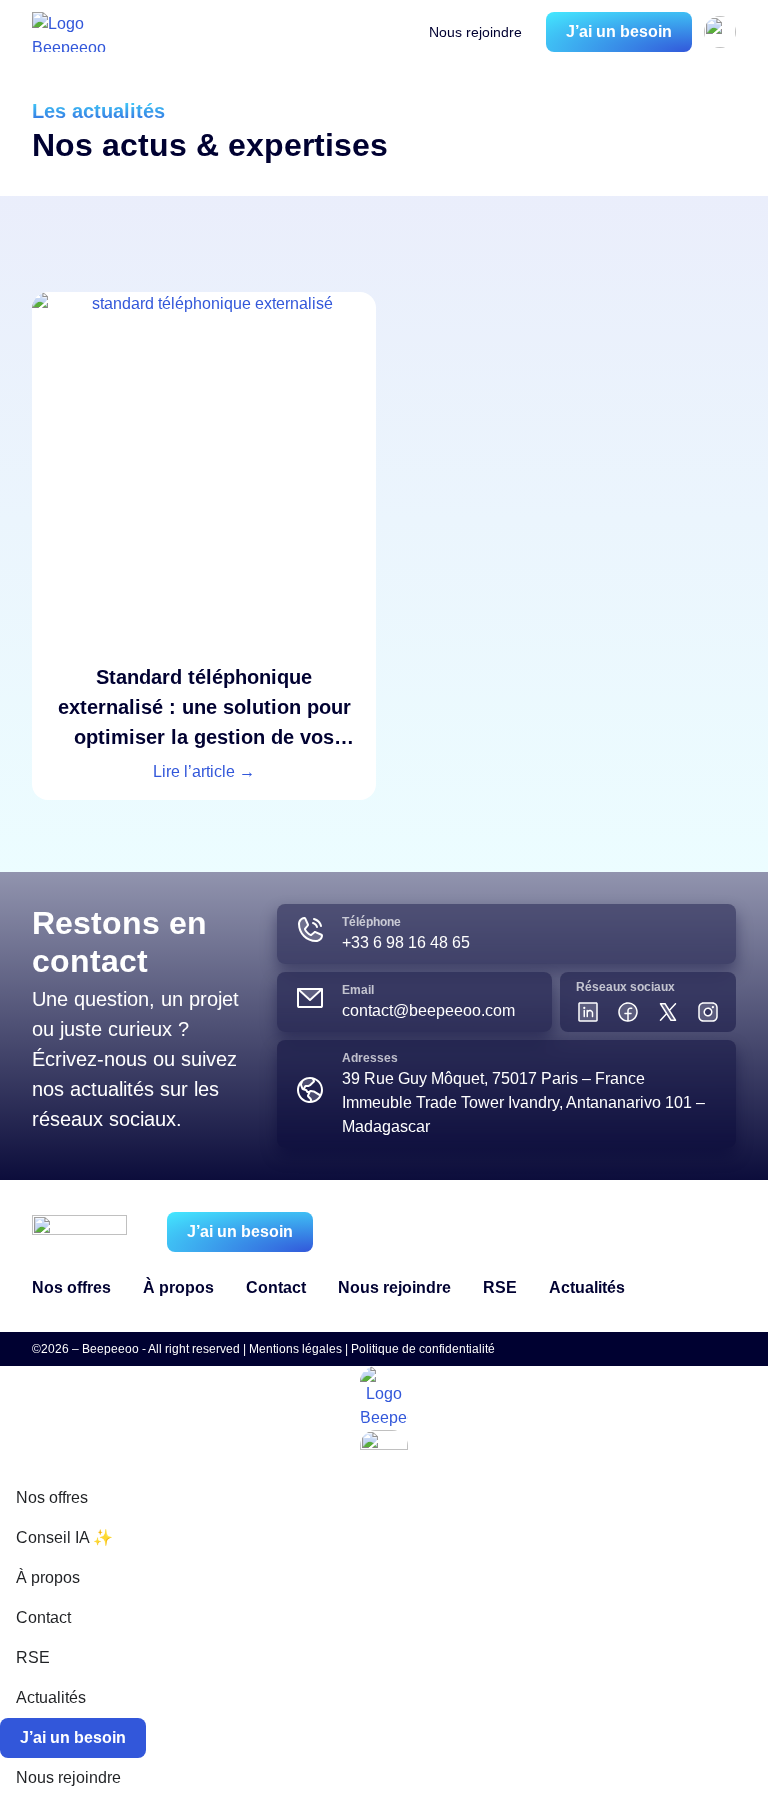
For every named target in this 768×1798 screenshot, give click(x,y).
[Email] (310, 998)
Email (358, 990)
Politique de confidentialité (423, 1349)
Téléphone (371, 922)
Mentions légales (295, 1349)
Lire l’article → (204, 771)
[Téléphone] (310, 930)
